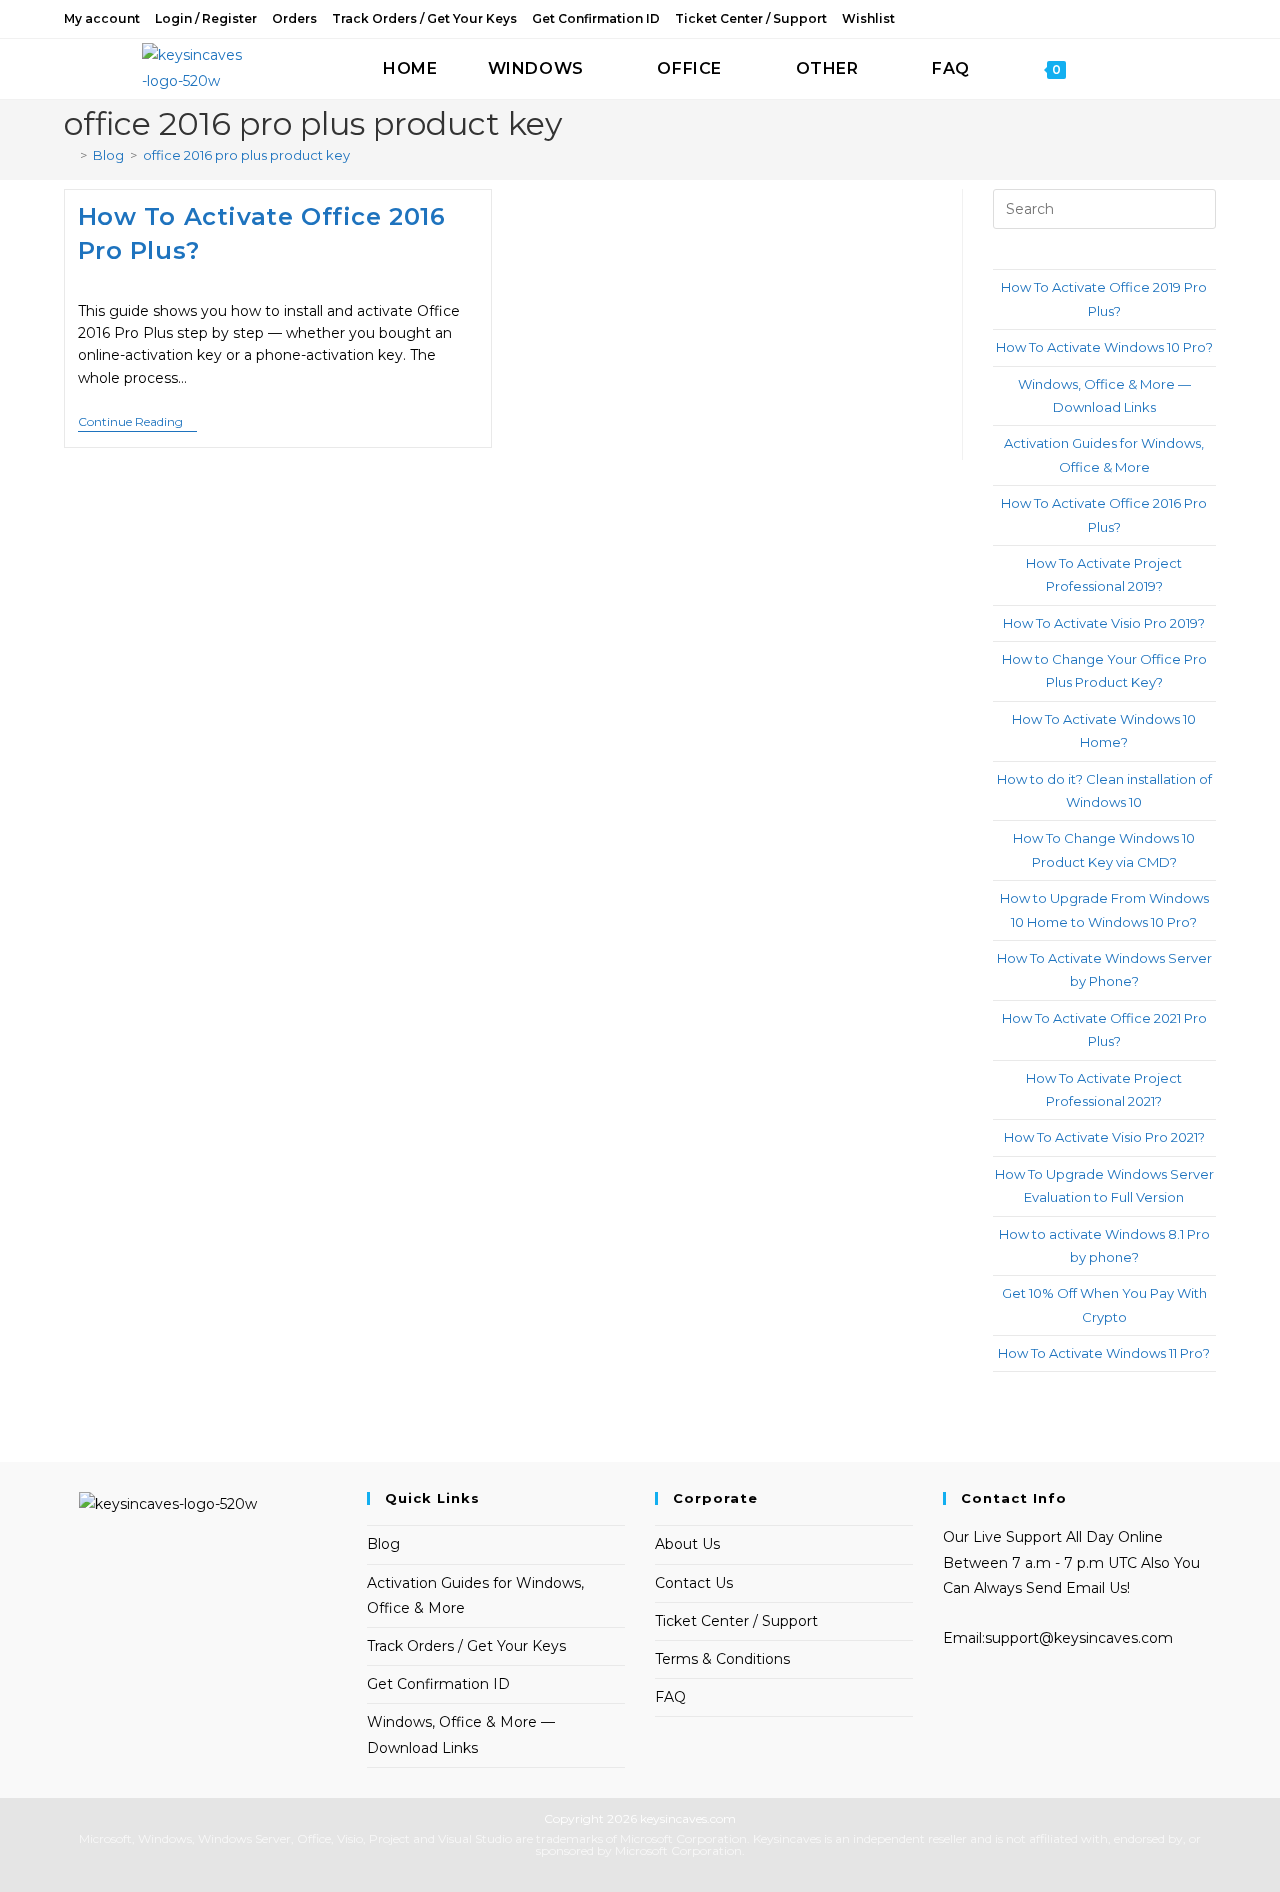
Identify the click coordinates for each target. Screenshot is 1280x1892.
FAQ (670, 1697)
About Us (687, 1544)
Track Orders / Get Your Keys (424, 18)
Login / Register (206, 18)
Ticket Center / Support (751, 18)
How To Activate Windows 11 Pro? (1104, 1353)
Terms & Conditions (722, 1659)
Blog (383, 1544)
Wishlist (868, 18)
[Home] (69, 155)
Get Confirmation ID (596, 18)
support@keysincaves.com (1079, 1638)
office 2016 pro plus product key (246, 155)
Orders (294, 18)
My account (102, 18)
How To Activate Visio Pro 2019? (1104, 623)
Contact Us (694, 1583)
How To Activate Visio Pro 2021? (1104, 1137)
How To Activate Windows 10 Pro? (1104, 347)
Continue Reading (137, 423)
